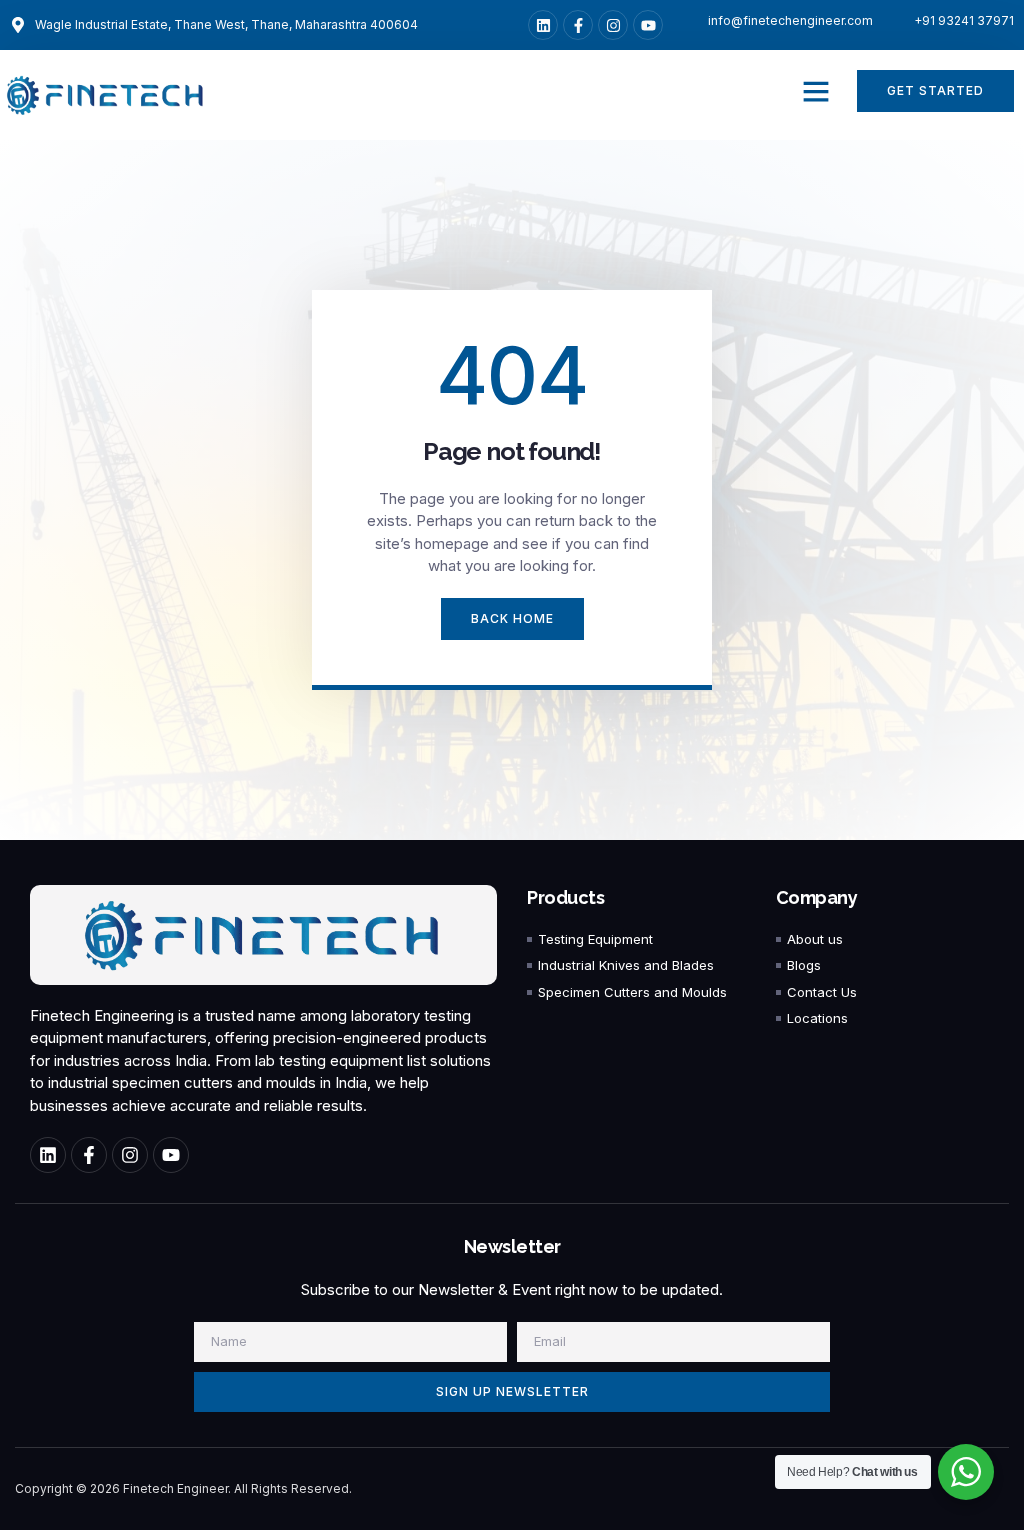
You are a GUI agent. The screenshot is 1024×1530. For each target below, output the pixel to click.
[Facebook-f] (578, 25)
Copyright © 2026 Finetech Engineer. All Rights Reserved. (183, 1488)
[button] (816, 91)
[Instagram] (613, 25)
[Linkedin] (543, 25)
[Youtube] (648, 25)
